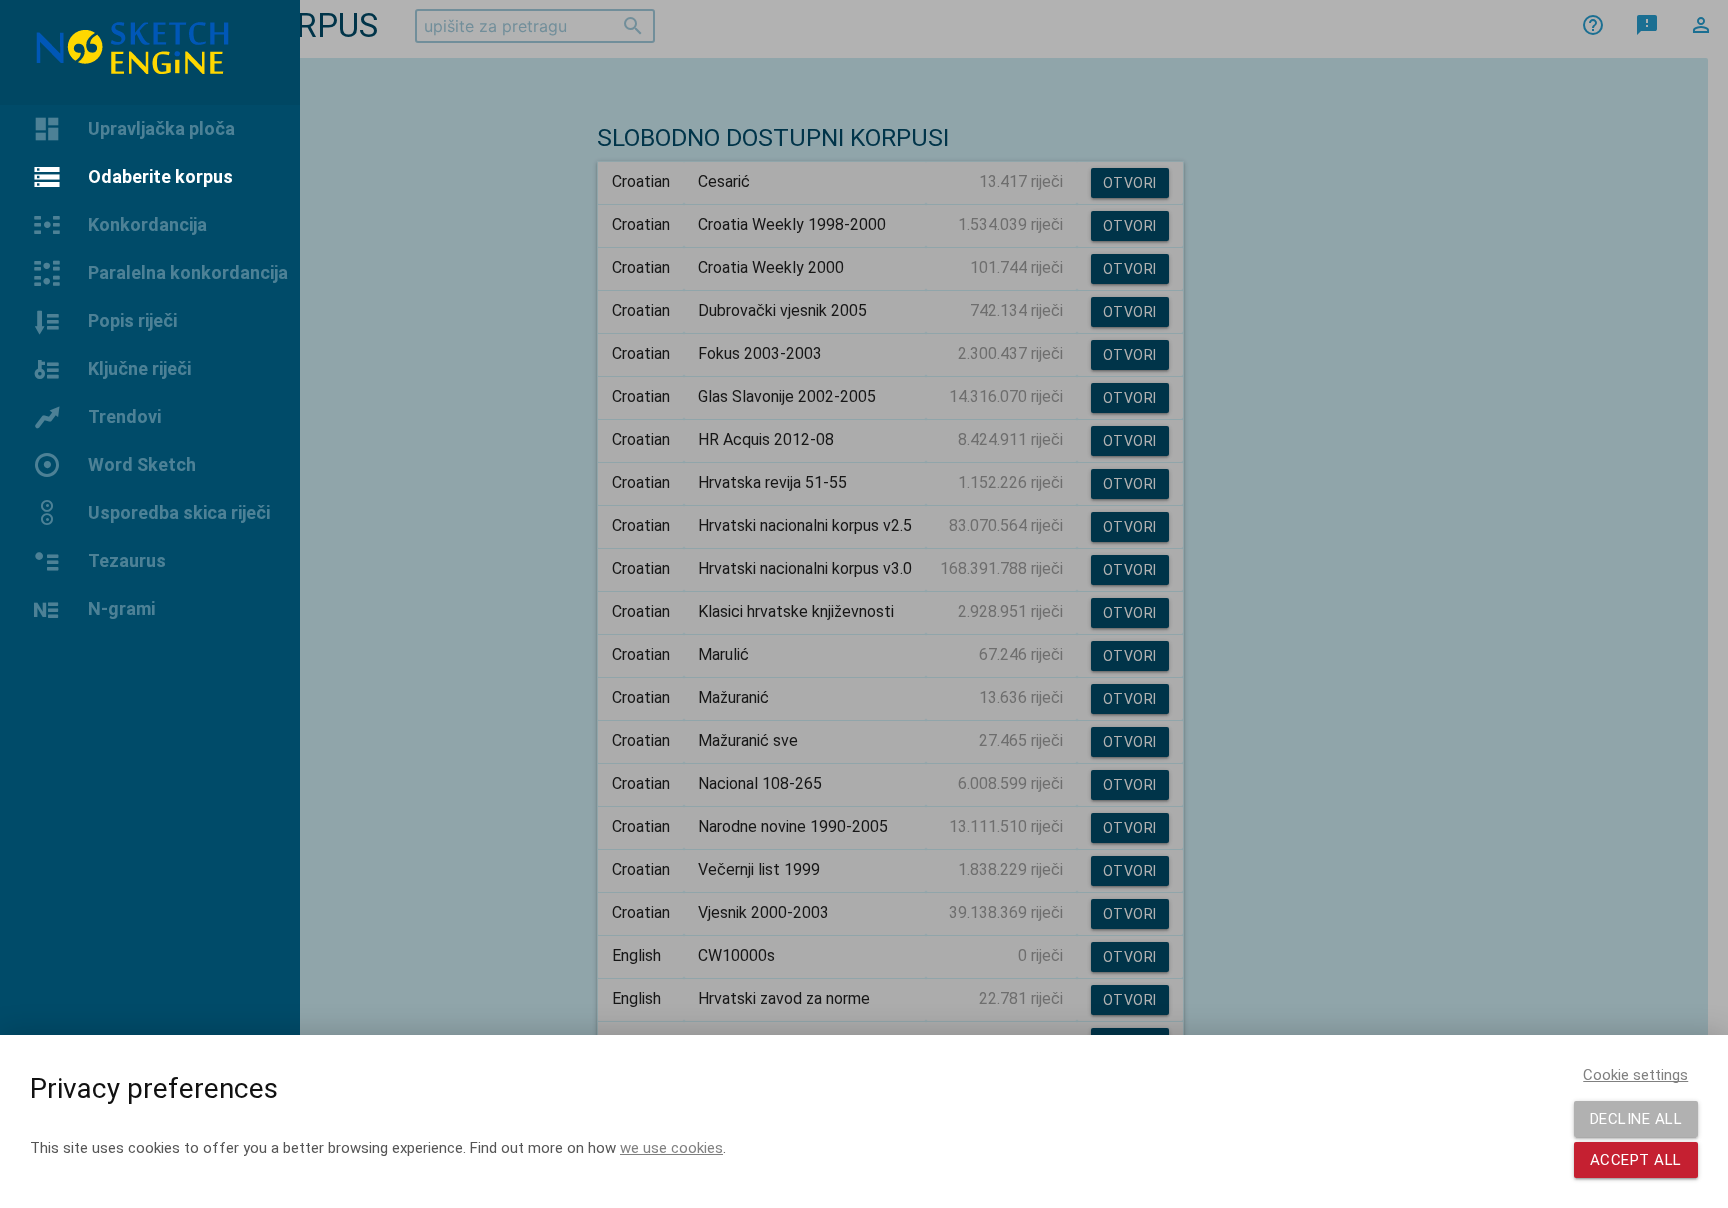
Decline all (1636, 1119)
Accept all (1636, 1160)
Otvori (1130, 183)
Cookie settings (1635, 1075)
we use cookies (671, 1148)
